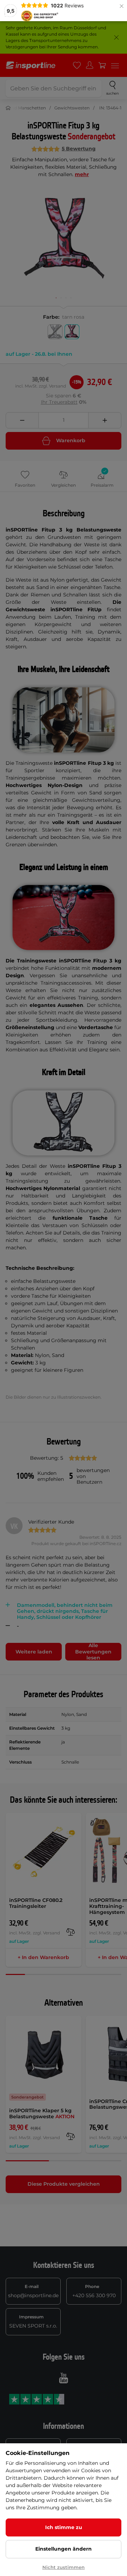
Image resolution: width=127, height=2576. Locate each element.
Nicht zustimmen (64, 2567)
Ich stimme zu (64, 2527)
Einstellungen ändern (64, 2549)
